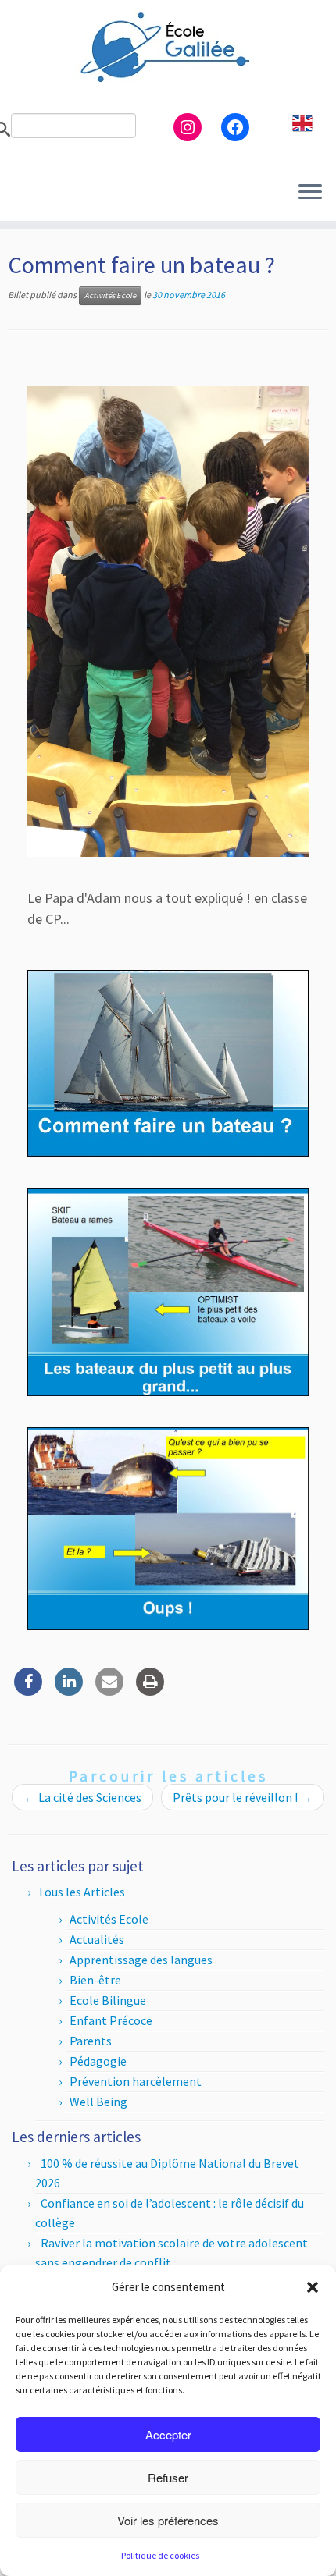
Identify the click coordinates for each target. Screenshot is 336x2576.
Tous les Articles (81, 1892)
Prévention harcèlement (136, 2081)
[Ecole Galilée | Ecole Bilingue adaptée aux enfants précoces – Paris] (168, 47)
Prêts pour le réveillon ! (243, 1797)
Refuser (168, 2477)
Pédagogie (98, 2061)
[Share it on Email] (109, 1691)
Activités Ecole (110, 295)
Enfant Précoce (111, 2020)
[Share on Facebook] (28, 1691)
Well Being (98, 2102)
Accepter (168, 2434)
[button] (313, 2287)
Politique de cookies (160, 2555)
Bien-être (95, 1980)
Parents (91, 2041)
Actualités (97, 1939)
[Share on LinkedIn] (69, 1691)
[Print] (150, 1691)
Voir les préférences (168, 2520)
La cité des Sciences (82, 1797)
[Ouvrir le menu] (310, 193)
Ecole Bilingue (108, 2000)
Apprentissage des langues (141, 1960)
